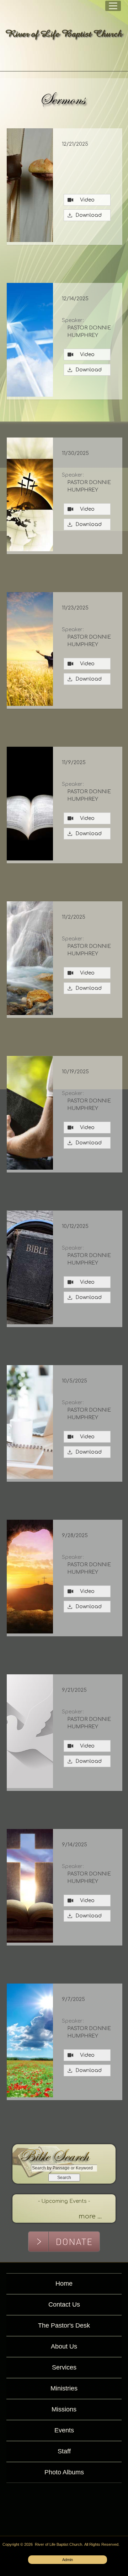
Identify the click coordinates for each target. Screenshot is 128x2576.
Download (87, 215)
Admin (68, 2560)
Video (87, 200)
